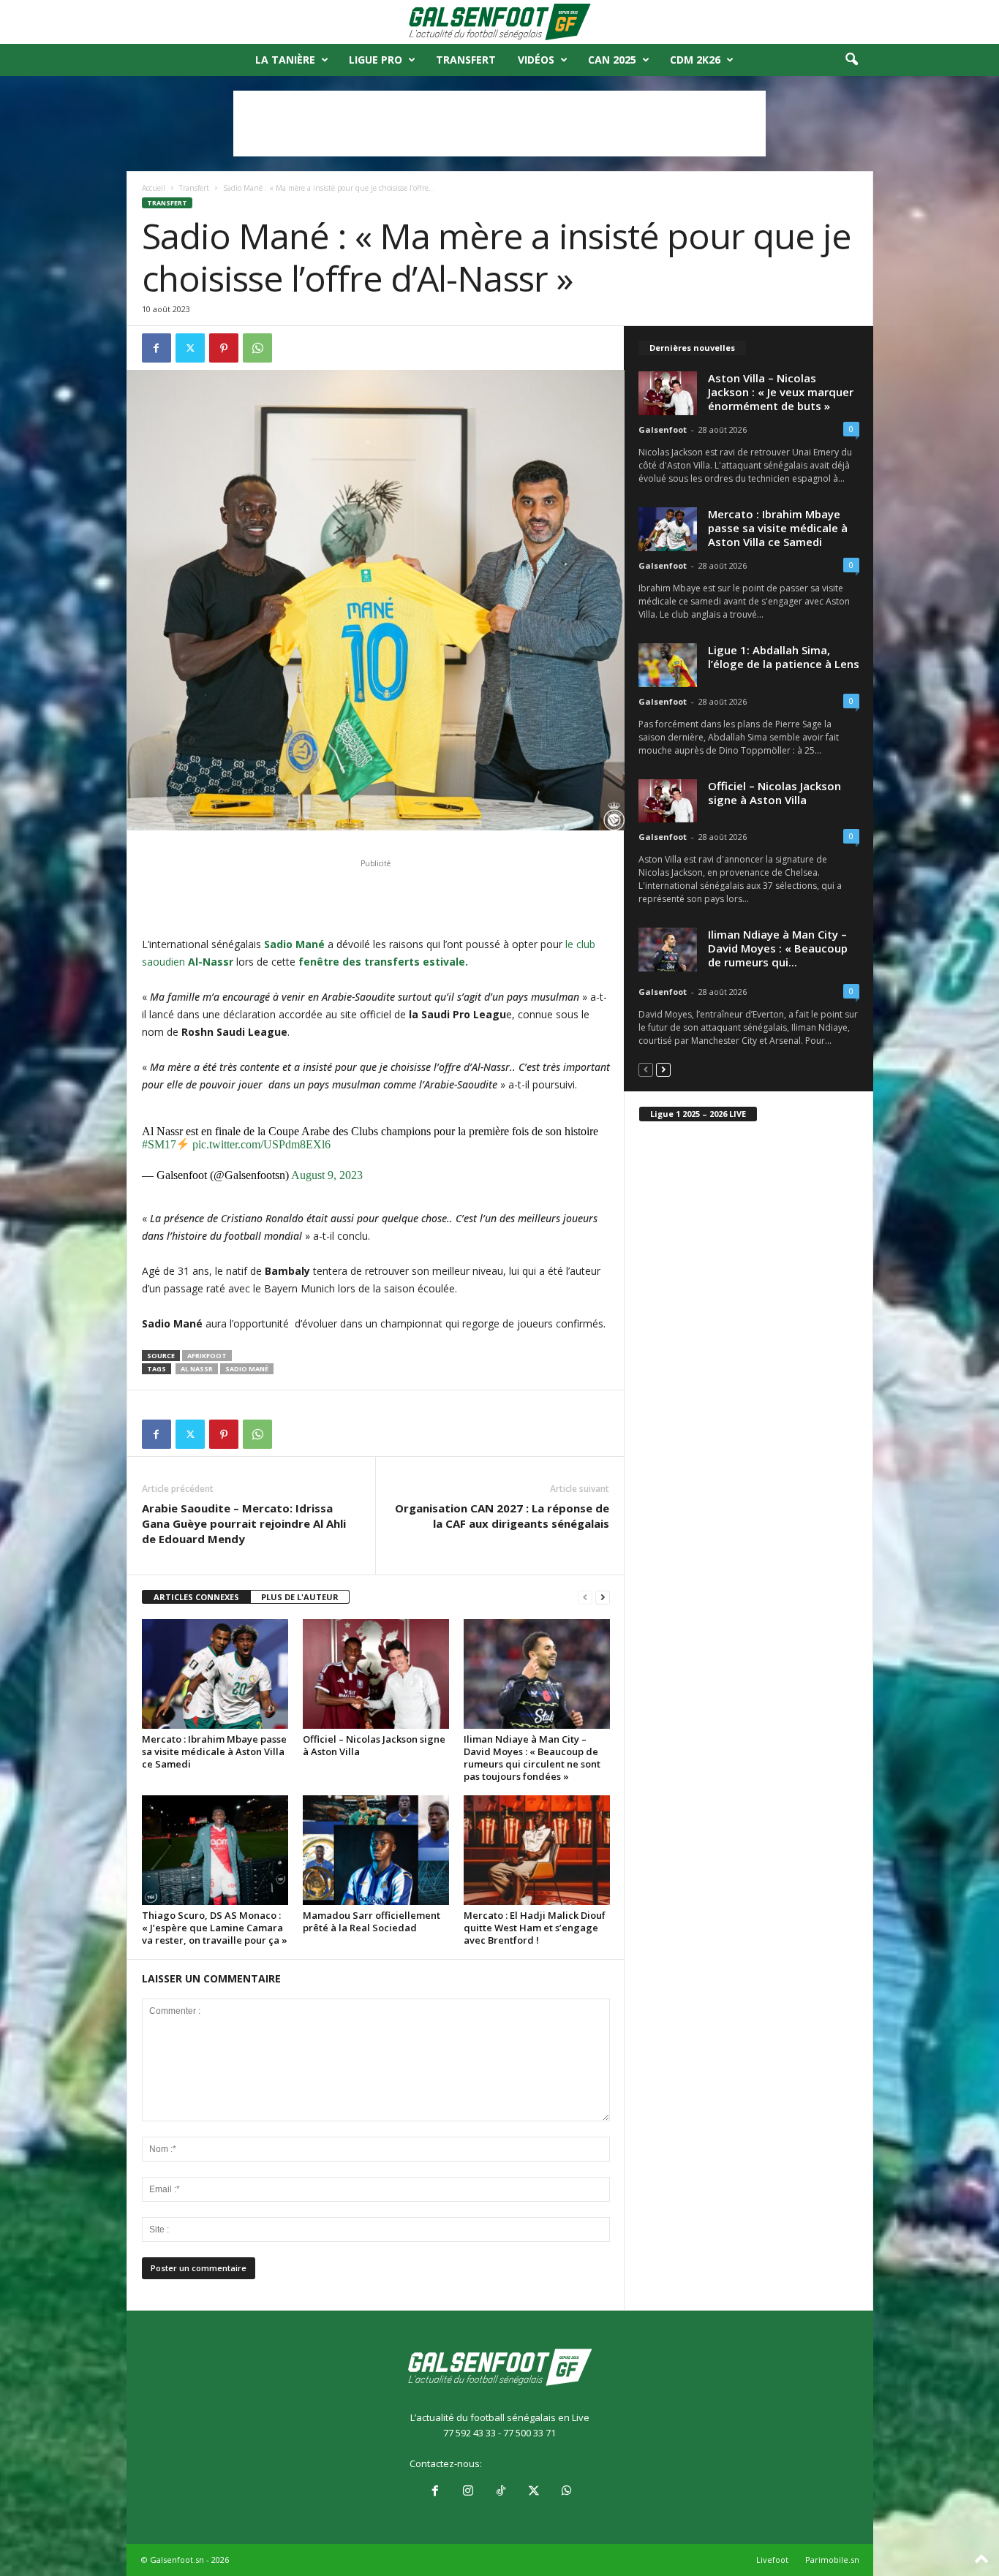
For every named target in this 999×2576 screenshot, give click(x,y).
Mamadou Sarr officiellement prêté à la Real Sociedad (372, 1921)
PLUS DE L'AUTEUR (300, 1597)
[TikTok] (501, 2492)
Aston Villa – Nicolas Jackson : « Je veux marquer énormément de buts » (781, 392)
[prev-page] (585, 1598)
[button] (851, 60)
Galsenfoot (663, 429)
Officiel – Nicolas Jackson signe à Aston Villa (374, 1745)
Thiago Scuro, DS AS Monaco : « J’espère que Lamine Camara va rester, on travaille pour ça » (215, 1928)
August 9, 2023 (327, 1175)
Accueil (154, 188)
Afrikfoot (207, 1356)
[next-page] (603, 1598)
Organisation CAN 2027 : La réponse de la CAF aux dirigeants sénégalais (502, 1516)
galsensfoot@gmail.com (537, 2463)
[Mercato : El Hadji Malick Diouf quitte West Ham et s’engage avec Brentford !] (537, 1850)
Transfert (466, 60)
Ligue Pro (376, 60)
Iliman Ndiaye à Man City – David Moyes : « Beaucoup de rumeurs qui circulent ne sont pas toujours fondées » (532, 1758)
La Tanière (285, 60)
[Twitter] (190, 348)
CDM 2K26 (695, 60)
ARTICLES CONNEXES (196, 1597)
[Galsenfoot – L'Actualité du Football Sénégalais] (499, 22)
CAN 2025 (612, 60)
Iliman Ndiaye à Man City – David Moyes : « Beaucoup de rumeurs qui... (778, 948)
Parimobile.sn (832, 2560)
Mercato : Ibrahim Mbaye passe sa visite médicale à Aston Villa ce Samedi (214, 1751)
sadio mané (247, 1369)
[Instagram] (468, 2492)
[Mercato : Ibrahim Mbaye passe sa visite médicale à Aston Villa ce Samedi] (215, 1674)
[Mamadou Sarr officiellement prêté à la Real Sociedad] (376, 1850)
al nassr (197, 1369)
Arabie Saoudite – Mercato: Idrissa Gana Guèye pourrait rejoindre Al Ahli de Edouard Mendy (244, 1523)
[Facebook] (157, 348)
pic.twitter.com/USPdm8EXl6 (261, 1144)
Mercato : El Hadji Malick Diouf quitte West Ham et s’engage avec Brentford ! (535, 1928)
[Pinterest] (224, 348)
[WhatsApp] (257, 348)
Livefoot (772, 2560)
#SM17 (159, 1144)
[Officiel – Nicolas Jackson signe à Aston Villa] (376, 1674)
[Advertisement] (499, 124)
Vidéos (536, 60)
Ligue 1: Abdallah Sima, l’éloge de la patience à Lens (784, 657)
